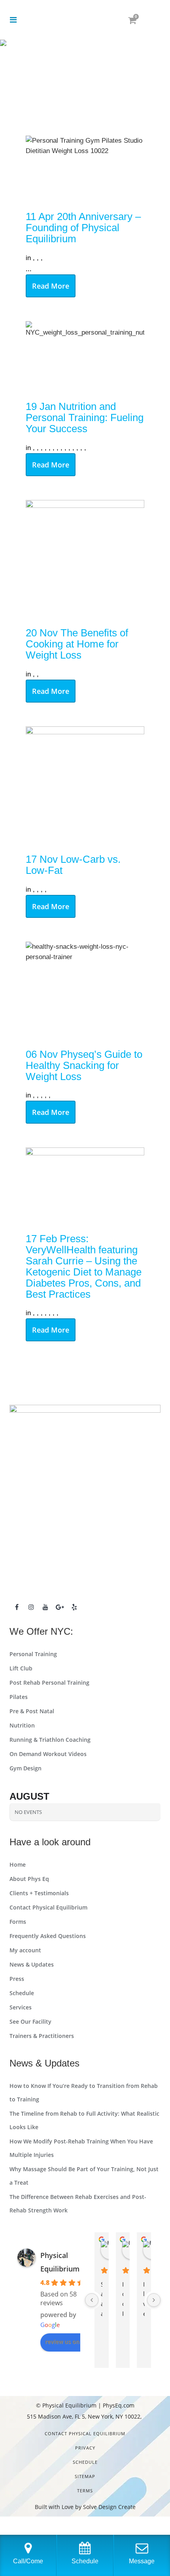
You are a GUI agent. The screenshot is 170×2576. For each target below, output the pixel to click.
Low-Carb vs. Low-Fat (73, 865)
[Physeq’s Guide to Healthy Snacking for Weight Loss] (85, 991)
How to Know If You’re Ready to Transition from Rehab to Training (84, 2092)
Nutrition (22, 1725)
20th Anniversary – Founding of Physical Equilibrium (83, 228)
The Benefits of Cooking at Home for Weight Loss (77, 644)
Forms (18, 1922)
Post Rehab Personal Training (49, 1683)
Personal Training (33, 1654)
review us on (62, 2341)
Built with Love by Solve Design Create (85, 2507)
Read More (51, 286)
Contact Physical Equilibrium (48, 1907)
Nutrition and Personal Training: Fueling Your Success (85, 418)
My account (25, 1950)
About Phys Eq (29, 1879)
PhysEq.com (119, 2405)
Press (17, 1979)
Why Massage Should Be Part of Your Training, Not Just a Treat (84, 2176)
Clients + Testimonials (39, 1893)
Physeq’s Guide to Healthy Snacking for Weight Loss (84, 1065)
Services (21, 2007)
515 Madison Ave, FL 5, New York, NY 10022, (85, 2416)
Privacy (85, 2448)
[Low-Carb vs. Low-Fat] (85, 786)
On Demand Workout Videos (48, 1754)
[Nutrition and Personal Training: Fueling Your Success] (85, 357)
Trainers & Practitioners (42, 2036)
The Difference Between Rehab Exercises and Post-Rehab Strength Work (78, 2203)
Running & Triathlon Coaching (50, 1740)
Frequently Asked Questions (48, 1936)
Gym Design (25, 1768)
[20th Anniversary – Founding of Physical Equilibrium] (85, 169)
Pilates (19, 1697)
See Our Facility (30, 2022)
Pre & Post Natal (32, 1711)
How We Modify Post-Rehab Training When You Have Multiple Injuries (81, 2148)
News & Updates (32, 1964)
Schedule (22, 1993)
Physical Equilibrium (69, 2405)
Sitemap (85, 2476)
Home (18, 1864)
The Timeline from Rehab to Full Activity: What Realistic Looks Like (84, 2120)
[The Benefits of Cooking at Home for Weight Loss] (85, 559)
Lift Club (21, 1668)
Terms (85, 2491)
